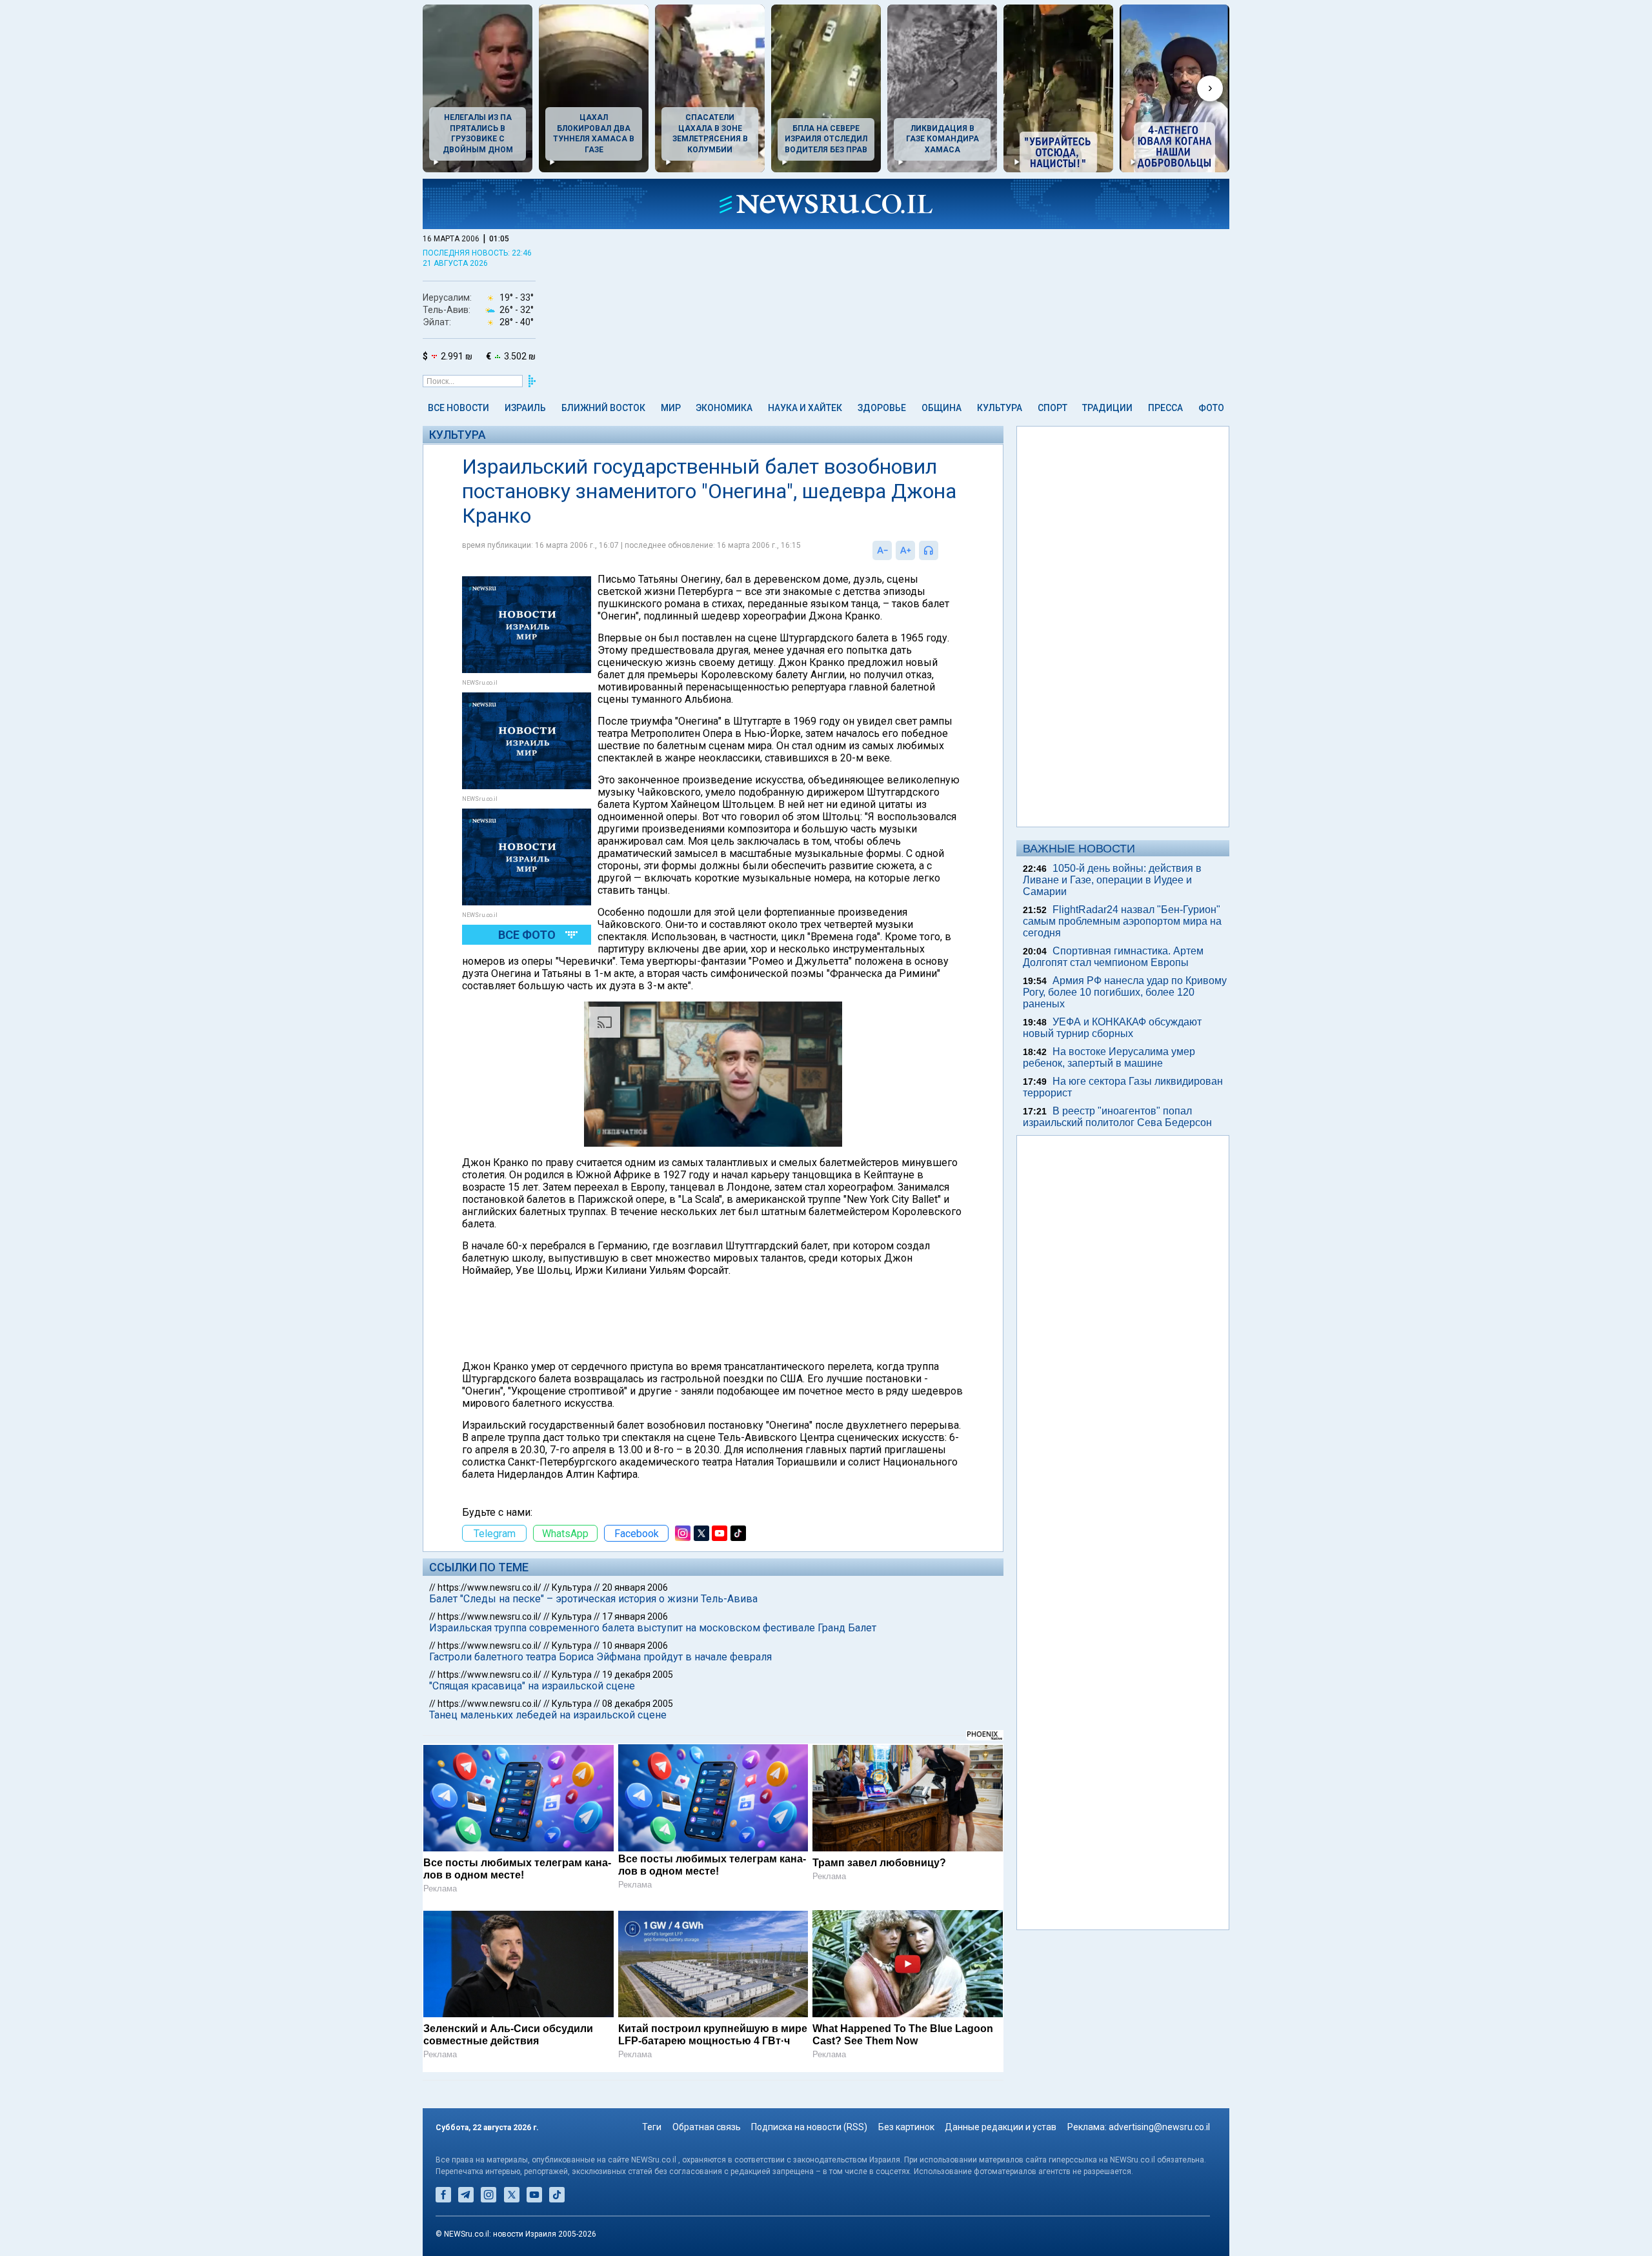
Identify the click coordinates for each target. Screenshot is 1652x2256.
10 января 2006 (635, 1646)
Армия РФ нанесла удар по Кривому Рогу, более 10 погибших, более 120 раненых (1125, 992)
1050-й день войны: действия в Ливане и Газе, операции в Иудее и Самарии (1112, 880)
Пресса (1165, 408)
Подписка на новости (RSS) (809, 2127)
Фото (1211, 408)
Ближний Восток (603, 408)
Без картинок (906, 2127)
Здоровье (882, 408)
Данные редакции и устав (1001, 2127)
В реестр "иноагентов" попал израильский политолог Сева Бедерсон (1117, 1117)
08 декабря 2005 (638, 1704)
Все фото (527, 935)
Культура (1000, 408)
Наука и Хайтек (805, 408)
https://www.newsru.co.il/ (489, 1587)
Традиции (1107, 408)
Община (942, 408)
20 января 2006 (635, 1587)
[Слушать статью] (942, 550)
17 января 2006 (635, 1616)
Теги (652, 2127)
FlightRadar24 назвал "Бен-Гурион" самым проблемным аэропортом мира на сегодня (1122, 921)
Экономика (724, 408)
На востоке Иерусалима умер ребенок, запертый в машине (1109, 1057)
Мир (671, 408)
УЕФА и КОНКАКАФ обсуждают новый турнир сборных (1112, 1028)
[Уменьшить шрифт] (882, 550)
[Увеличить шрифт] (905, 550)
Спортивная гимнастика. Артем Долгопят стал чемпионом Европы (1113, 957)
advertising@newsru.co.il (1159, 2127)
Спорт (1053, 408)
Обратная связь (707, 2127)
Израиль (525, 408)
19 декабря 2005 (638, 1675)
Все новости (458, 408)
